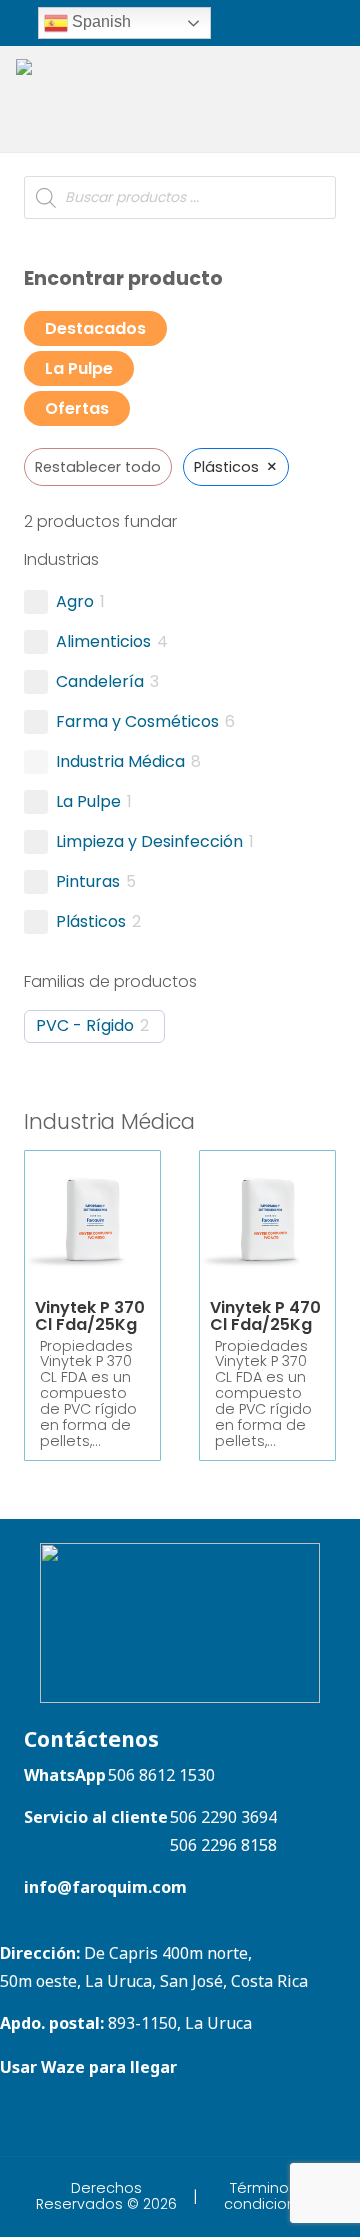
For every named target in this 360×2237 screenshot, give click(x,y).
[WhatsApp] (252, 22)
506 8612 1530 (161, 1775)
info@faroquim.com (105, 1887)
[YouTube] (70, 2119)
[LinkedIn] (317, 22)
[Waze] (278, 22)
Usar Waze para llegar (88, 2067)
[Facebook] (343, 22)
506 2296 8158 (223, 1845)
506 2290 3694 (223, 1817)
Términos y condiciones (269, 2196)
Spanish (99, 21)
